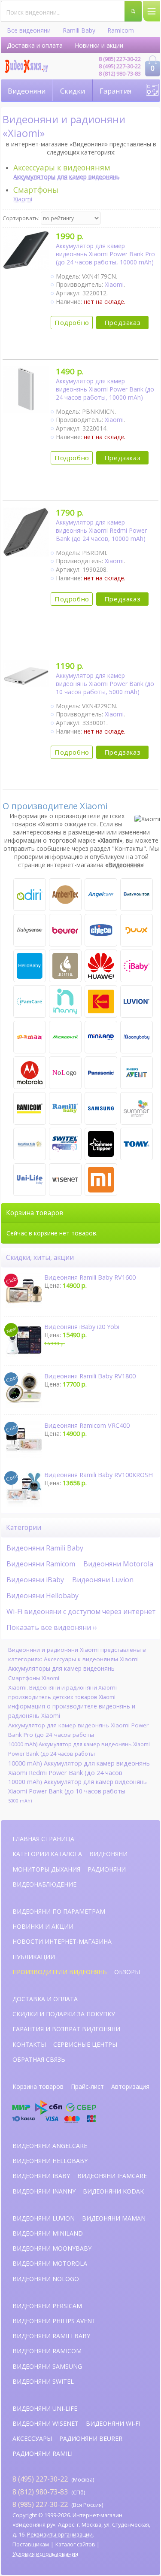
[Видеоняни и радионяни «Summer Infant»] (137, 1108)
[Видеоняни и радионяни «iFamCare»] (30, 1001)
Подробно (72, 322)
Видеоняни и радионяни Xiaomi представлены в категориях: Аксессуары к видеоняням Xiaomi (77, 1654)
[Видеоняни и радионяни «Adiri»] (30, 895)
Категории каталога (47, 1854)
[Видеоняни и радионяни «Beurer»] (65, 930)
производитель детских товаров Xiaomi (62, 1697)
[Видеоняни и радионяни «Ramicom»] (30, 1108)
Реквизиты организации (60, 2535)
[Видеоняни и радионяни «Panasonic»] (101, 1073)
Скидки (73, 91)
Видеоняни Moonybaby (52, 2248)
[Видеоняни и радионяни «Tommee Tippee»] (101, 1144)
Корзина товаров (38, 2086)
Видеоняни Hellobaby (43, 1596)
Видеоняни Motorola (118, 1564)
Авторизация (130, 2086)
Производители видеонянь (60, 1972)
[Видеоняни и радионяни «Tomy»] (137, 1144)
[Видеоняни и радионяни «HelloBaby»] (30, 966)
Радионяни (107, 1869)
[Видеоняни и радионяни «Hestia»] (65, 966)
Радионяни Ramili (43, 2453)
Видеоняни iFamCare (112, 2176)
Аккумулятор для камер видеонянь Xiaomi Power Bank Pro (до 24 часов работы (78, 1730)
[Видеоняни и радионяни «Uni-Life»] (30, 1180)
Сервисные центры (85, 2044)
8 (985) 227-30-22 (120, 59)
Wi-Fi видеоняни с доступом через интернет (81, 1611)
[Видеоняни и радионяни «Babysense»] (30, 930)
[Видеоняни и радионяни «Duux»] (137, 930)
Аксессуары (32, 2438)
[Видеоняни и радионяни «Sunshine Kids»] (30, 1144)
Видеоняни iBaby (35, 1580)
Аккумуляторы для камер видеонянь (61, 1668)
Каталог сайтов (75, 2544)
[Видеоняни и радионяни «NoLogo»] (65, 1073)
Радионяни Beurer (91, 2438)
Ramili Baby (79, 30)
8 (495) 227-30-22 (120, 66)
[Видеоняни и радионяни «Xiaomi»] (101, 1180)
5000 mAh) (20, 1801)
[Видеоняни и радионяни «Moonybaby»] (137, 1037)
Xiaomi (23, 199)
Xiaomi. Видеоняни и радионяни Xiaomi (62, 1687)
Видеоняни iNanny (44, 2191)
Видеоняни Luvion (103, 1580)
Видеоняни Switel (43, 2381)
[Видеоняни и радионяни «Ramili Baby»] (65, 1108)
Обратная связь (39, 2059)
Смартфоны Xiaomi (34, 1678)
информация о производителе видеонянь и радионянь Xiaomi (72, 1711)
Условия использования (45, 2554)
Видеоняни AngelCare (50, 2146)
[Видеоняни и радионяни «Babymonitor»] (137, 895)
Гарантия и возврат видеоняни (66, 2029)
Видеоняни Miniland (48, 2233)
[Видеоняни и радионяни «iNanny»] (65, 1001)
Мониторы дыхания (46, 1869)
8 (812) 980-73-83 (120, 74)
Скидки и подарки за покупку (64, 2014)
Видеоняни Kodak (113, 2191)
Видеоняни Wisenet (46, 2423)
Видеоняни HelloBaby (50, 2161)
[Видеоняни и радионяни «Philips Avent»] (137, 1073)
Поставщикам (31, 2544)
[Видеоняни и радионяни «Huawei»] (101, 966)
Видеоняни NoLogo (46, 2279)
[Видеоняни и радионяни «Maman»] (30, 1037)
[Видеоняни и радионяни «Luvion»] (137, 1001)
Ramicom (121, 30)
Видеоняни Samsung (47, 2366)
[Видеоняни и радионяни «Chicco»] (101, 930)
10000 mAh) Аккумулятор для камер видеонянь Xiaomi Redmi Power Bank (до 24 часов (79, 1768)
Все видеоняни (29, 30)
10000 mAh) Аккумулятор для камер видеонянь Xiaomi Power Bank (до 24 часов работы (79, 1749)
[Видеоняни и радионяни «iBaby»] (137, 966)
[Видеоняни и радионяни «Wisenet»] (65, 1180)
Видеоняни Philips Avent (54, 2321)
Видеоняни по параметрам (59, 1911)
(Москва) (53, 2479)
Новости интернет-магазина (62, 1941)
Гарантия (115, 91)
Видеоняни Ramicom (41, 1564)
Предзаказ (122, 322)
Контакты (29, 2044)
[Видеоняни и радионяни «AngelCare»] (101, 895)
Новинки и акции (99, 45)
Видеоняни (27, 91)
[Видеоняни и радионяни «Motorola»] (30, 1073)
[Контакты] (152, 90)
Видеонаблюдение (44, 1884)
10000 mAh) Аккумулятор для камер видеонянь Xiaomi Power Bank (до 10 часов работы (77, 1786)
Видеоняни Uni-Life (45, 2408)
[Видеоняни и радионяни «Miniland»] (101, 1037)
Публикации (34, 1957)
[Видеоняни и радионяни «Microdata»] (65, 1037)
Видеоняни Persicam (47, 2306)
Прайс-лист (87, 2086)
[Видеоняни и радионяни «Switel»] (65, 1144)
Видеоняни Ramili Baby (45, 1548)
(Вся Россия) (58, 2504)
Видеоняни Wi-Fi (113, 2423)
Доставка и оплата (35, 45)
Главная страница (43, 1839)
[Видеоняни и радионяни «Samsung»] (101, 1108)
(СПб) (49, 2492)
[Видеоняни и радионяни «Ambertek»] (65, 895)
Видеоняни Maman (114, 2218)
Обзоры (127, 1972)
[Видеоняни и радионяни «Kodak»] (101, 1001)
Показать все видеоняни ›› (52, 1627)
